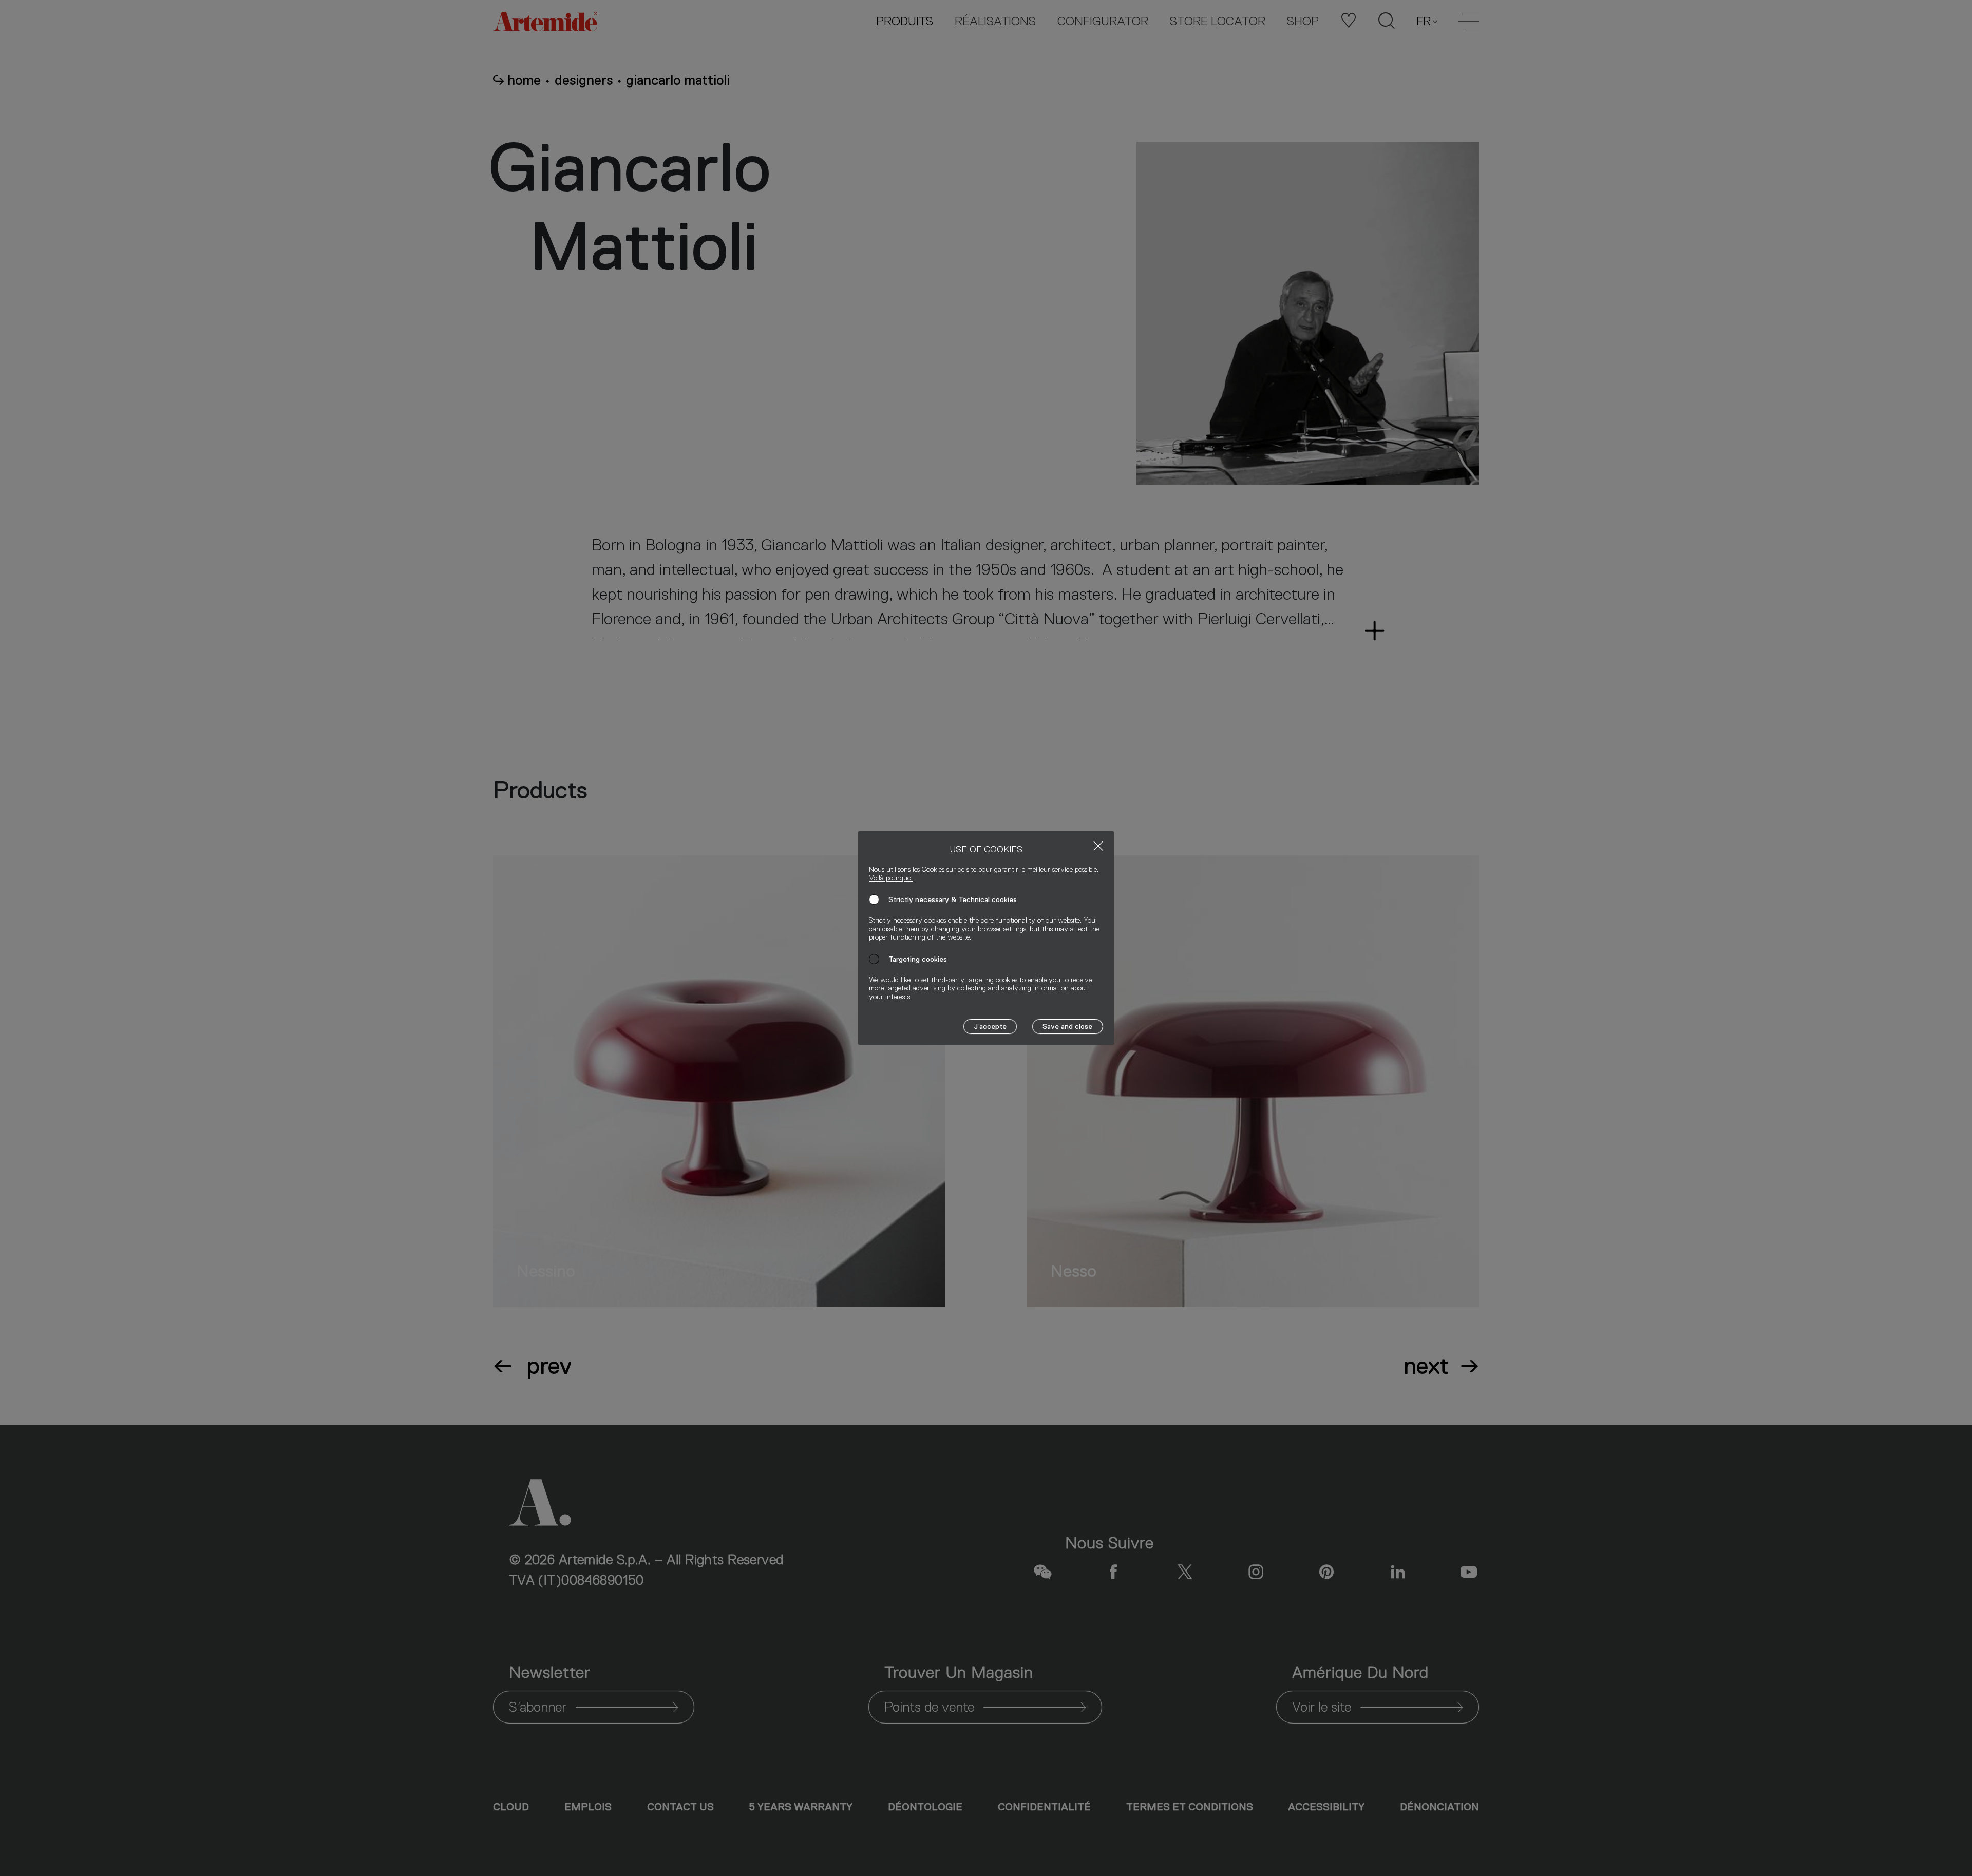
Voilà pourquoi (891, 878)
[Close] (1098, 846)
